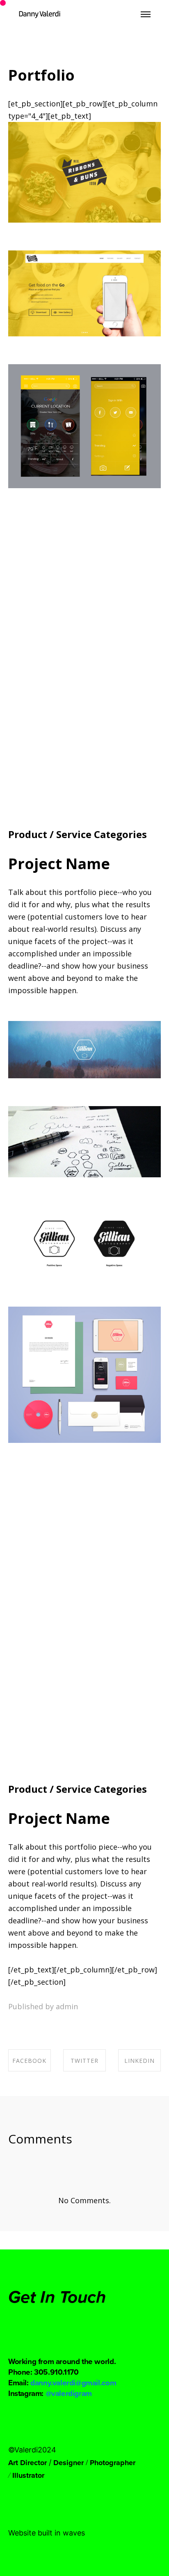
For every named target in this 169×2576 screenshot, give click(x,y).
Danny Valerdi (39, 14)
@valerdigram (69, 2393)
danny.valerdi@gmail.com (73, 2382)
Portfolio (41, 75)
